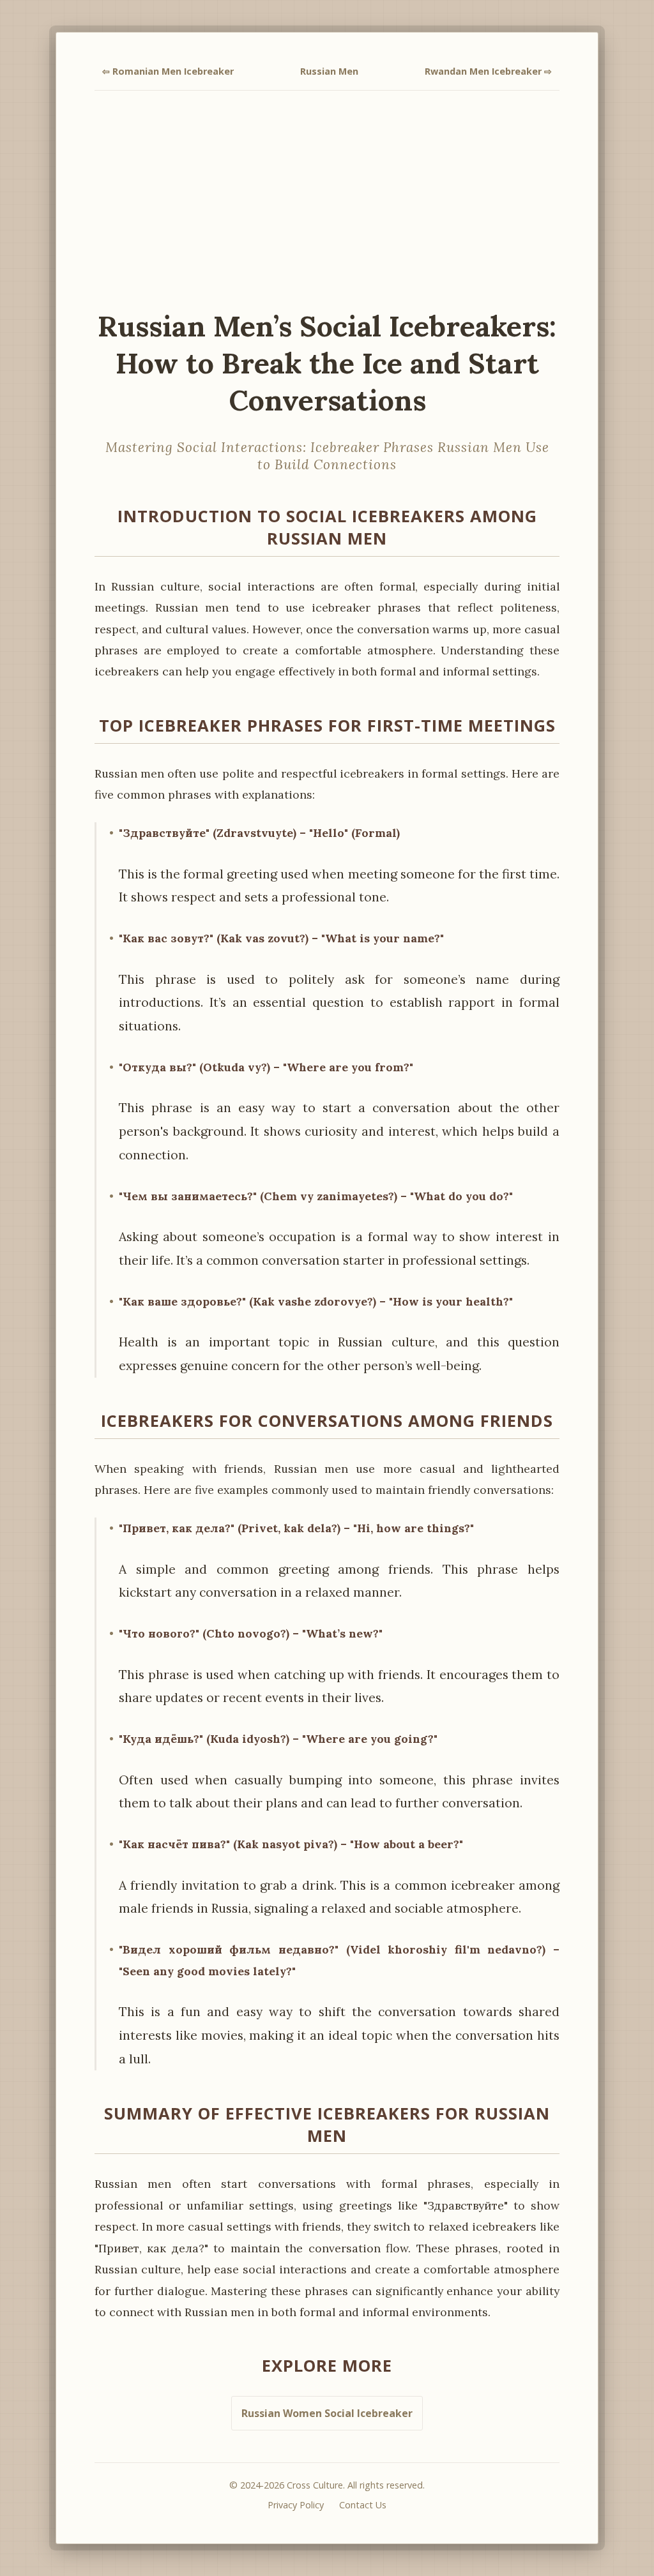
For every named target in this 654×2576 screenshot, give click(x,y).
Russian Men (329, 71)
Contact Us (363, 2505)
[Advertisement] (327, 199)
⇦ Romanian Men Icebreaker (168, 71)
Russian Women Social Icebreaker (327, 2413)
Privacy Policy (296, 2505)
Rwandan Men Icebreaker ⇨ (488, 71)
